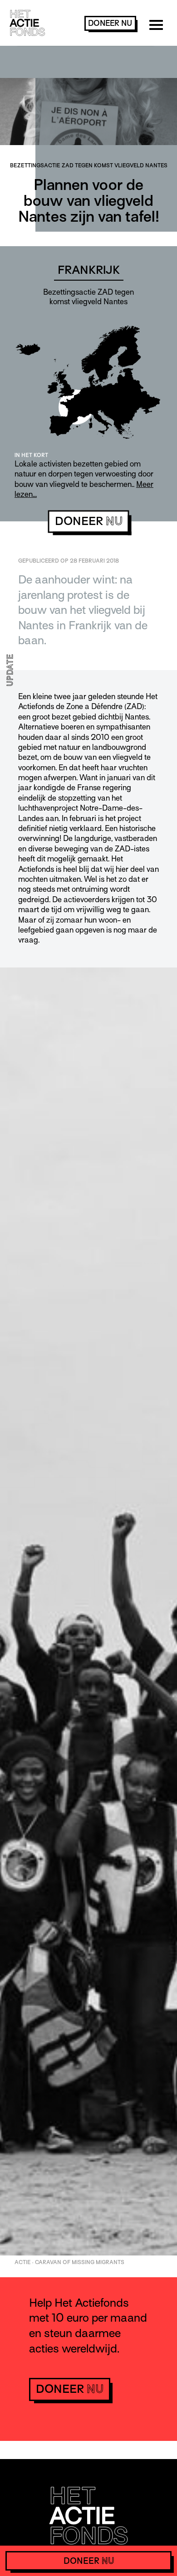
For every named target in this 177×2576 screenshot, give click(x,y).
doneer (110, 23)
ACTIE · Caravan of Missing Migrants (69, 2262)
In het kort (31, 455)
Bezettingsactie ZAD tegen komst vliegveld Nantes (89, 165)
